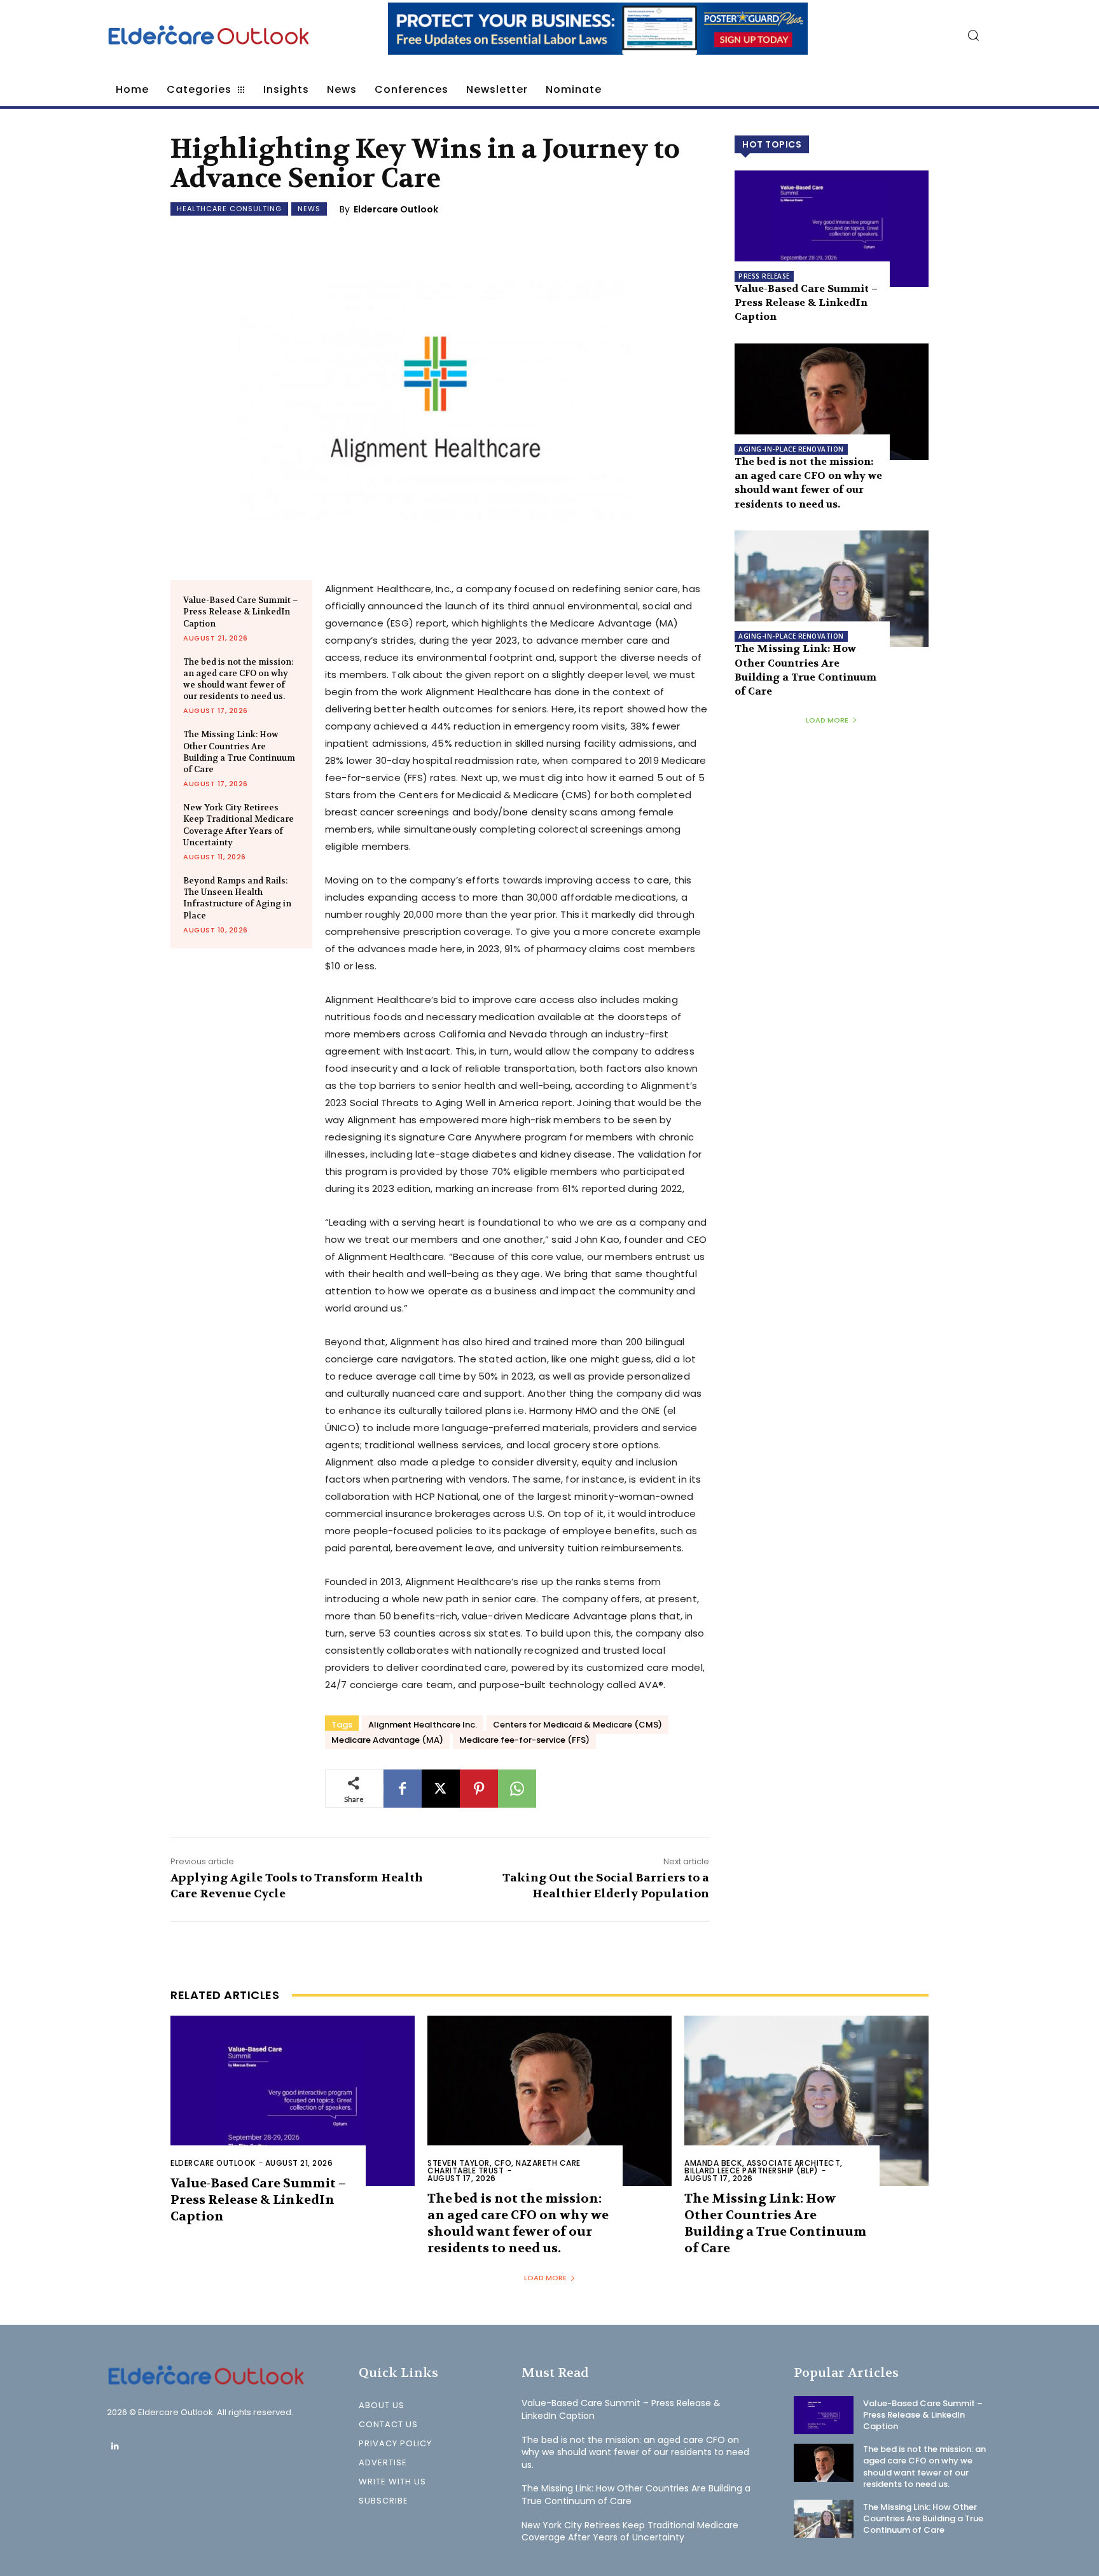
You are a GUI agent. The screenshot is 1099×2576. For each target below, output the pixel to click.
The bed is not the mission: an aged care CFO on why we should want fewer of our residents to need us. (238, 679)
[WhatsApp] (517, 1789)
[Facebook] (403, 1789)
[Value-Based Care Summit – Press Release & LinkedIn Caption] (832, 229)
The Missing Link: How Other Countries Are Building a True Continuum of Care (239, 752)
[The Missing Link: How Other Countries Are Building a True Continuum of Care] (832, 589)
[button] (973, 35)
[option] (598, 35)
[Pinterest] (479, 1789)
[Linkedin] (115, 2447)
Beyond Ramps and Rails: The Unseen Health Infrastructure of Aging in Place (237, 898)
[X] (441, 1789)
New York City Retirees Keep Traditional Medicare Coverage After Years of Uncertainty (238, 825)
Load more (827, 720)
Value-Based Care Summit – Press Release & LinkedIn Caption (241, 612)
